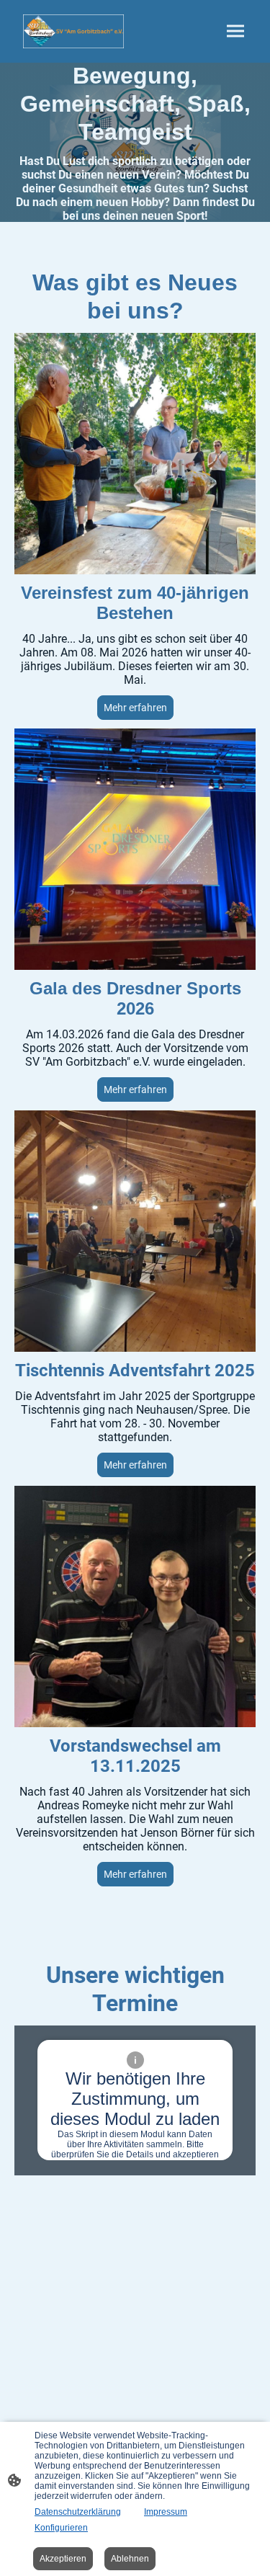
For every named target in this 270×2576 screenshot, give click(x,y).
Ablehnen (130, 2559)
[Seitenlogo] (73, 31)
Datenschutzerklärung (78, 2512)
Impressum (166, 2512)
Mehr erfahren (135, 1089)
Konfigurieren (61, 2528)
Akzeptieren (63, 2559)
